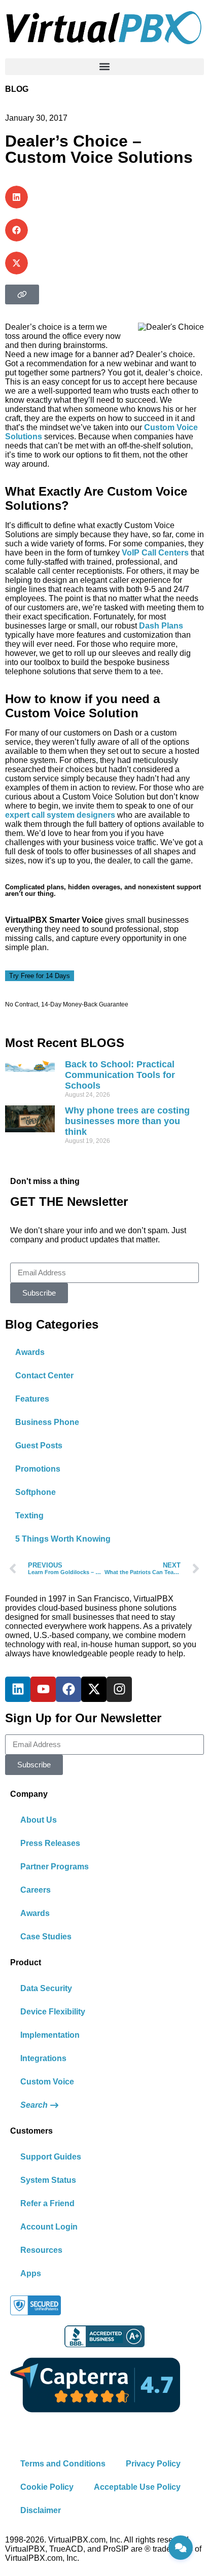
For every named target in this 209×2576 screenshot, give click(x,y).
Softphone (36, 1492)
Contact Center (44, 1376)
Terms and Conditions (63, 2464)
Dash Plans (161, 626)
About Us (39, 1820)
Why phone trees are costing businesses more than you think (127, 1121)
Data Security (46, 1988)
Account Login (49, 2227)
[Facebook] (68, 1689)
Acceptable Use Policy (137, 2487)
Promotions (38, 1469)
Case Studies (46, 1937)
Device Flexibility (53, 2012)
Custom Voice (47, 2082)
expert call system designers (60, 815)
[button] (104, 67)
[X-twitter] (94, 1689)
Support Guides (51, 2157)
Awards (30, 1352)
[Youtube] (43, 1689)
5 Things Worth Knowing (63, 1539)
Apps (31, 2273)
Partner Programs (55, 1867)
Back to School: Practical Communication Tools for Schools (120, 1075)
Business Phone (47, 1422)
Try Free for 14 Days (40, 976)
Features (32, 1399)
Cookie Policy (47, 2487)
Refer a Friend (47, 2203)
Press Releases (50, 1843)
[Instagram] (119, 1689)
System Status (48, 2180)
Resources (41, 2250)
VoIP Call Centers (155, 553)
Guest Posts (39, 1446)
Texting (29, 1516)
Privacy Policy (153, 2464)
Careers (36, 1890)
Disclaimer (41, 2510)
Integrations (43, 2058)
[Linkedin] (18, 1689)
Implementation (50, 2035)
